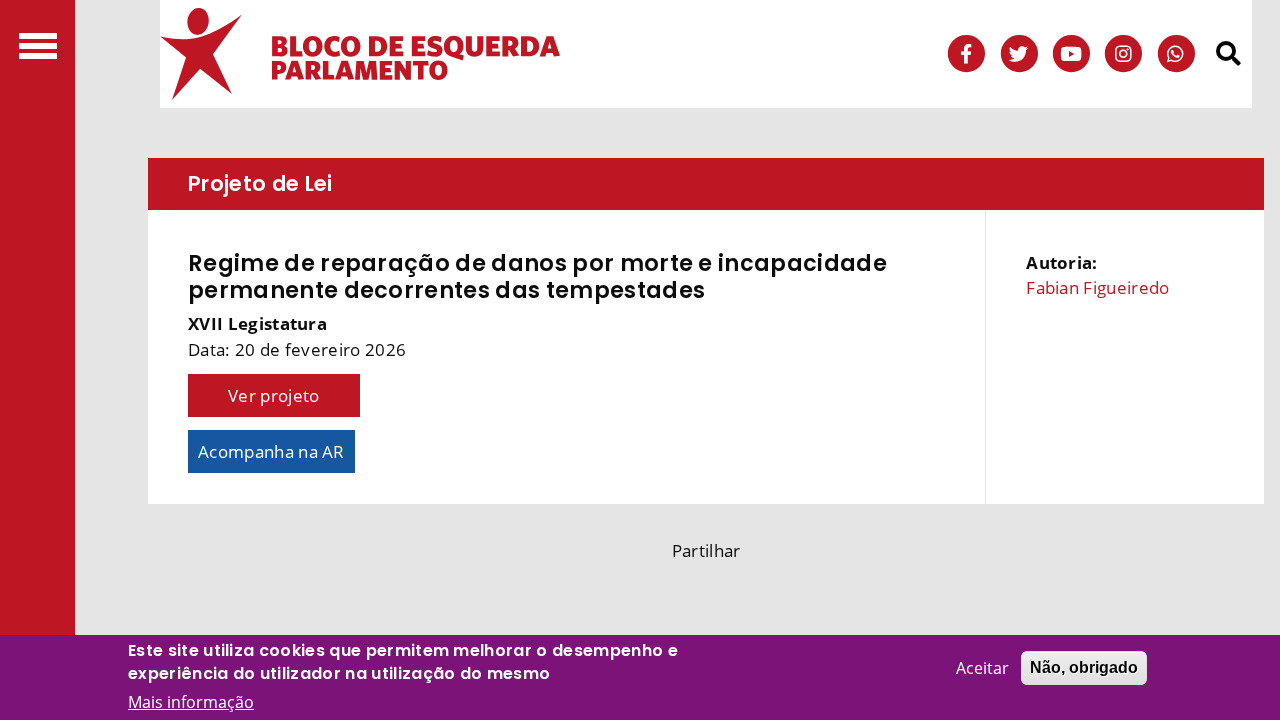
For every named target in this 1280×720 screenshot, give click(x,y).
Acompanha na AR (271, 451)
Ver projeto (274, 395)
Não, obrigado (1084, 667)
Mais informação (191, 702)
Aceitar (982, 668)
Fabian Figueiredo (1097, 287)
